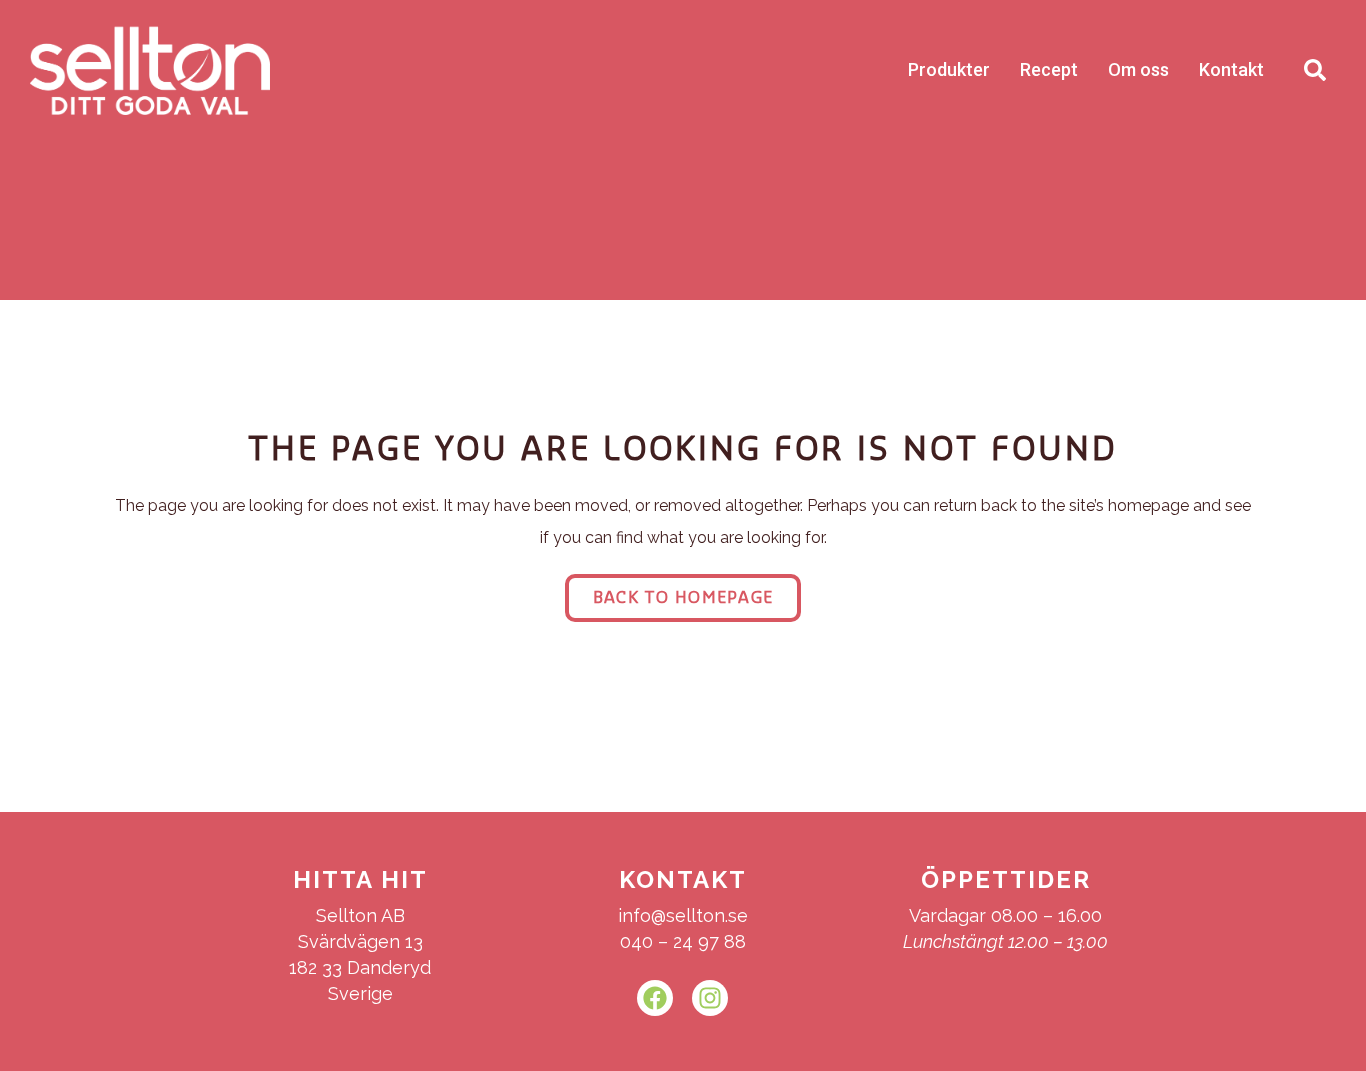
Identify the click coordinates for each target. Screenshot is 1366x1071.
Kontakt (1231, 69)
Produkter (949, 69)
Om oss (1138, 69)
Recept (1049, 69)
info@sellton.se (683, 915)
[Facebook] (655, 998)
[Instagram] (710, 998)
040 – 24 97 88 (683, 941)
